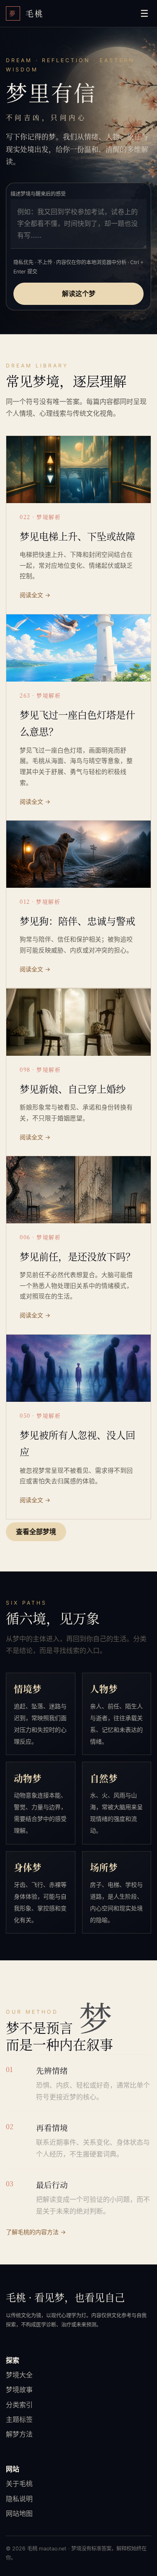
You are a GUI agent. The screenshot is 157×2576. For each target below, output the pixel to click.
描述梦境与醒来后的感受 (38, 194)
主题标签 (19, 2419)
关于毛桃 (19, 2484)
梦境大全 (19, 2375)
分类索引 (19, 2405)
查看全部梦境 (36, 1532)
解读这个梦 (79, 294)
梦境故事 (19, 2390)
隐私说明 (19, 2499)
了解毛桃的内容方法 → (36, 2232)
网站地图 (19, 2513)
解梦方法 (19, 2434)
